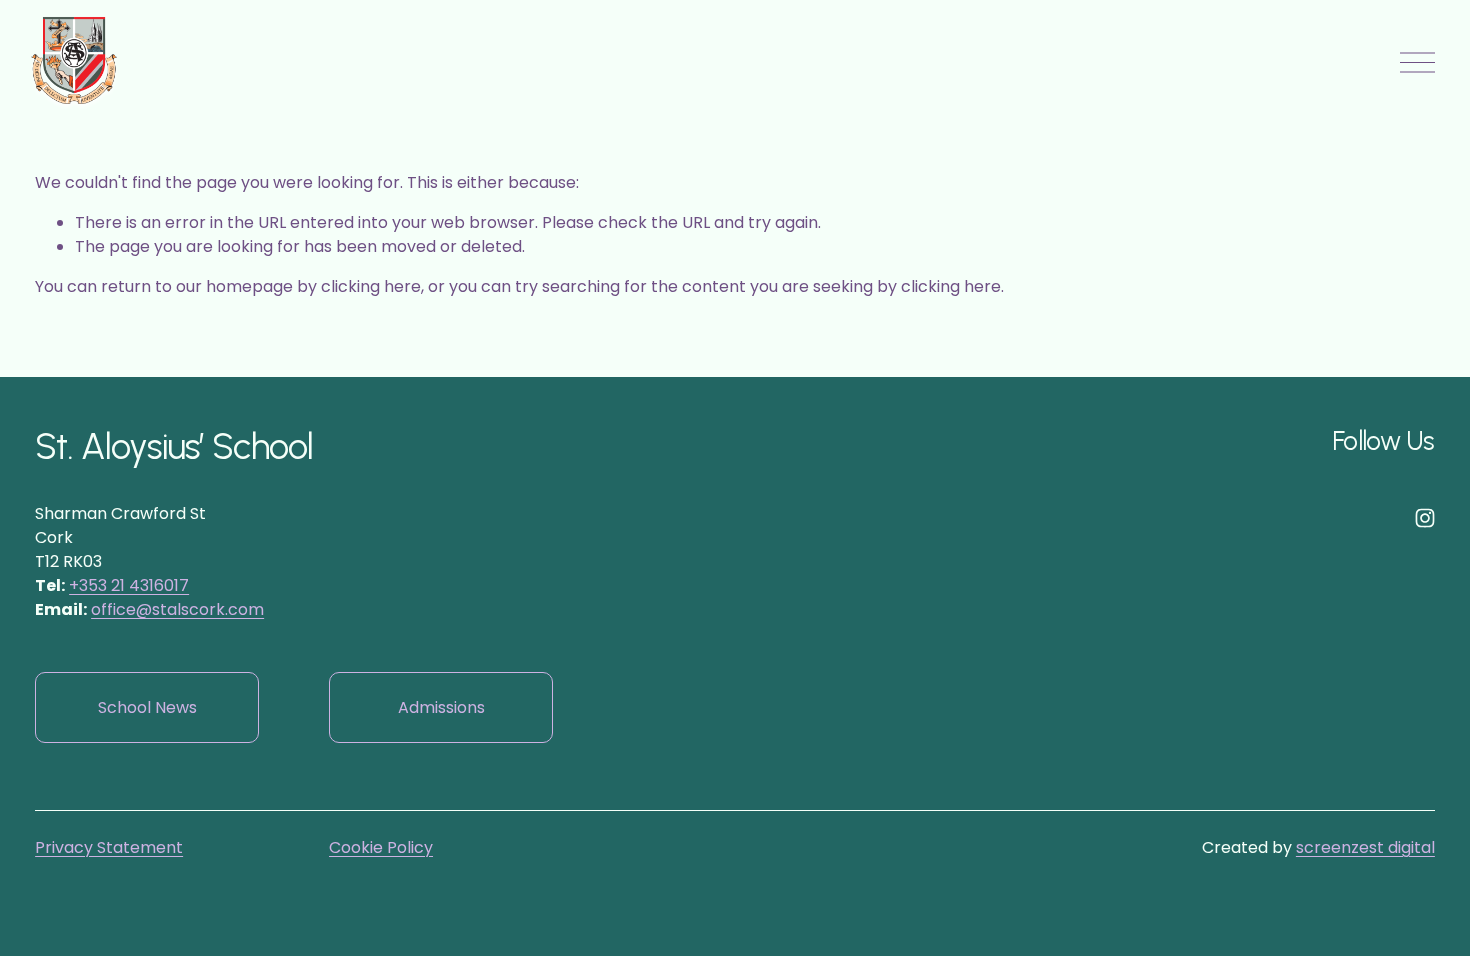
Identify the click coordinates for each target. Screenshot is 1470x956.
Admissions (441, 707)
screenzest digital (1365, 847)
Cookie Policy (381, 847)
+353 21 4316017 (129, 585)
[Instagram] (1425, 518)
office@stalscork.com (177, 609)
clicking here (371, 286)
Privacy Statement (109, 847)
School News (147, 707)
